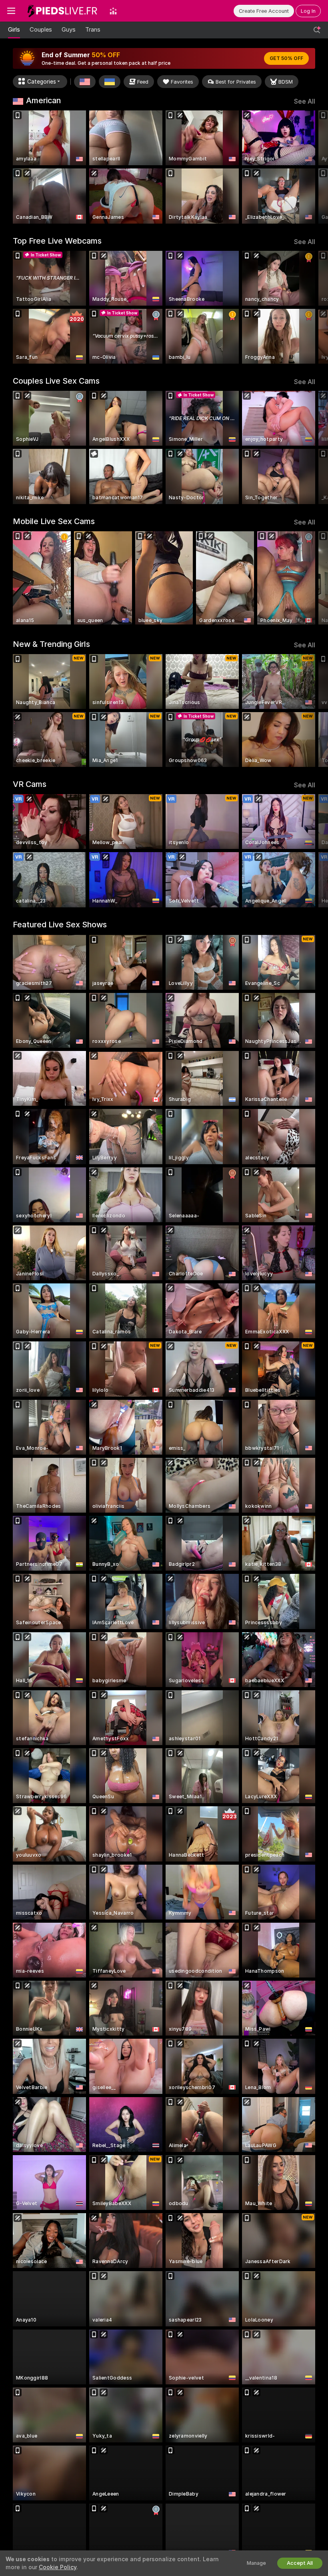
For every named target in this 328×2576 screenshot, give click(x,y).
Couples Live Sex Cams (56, 381)
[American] (85, 82)
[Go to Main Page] (62, 11)
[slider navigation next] (312, 167)
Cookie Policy (58, 2567)
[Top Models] (113, 11)
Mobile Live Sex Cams (54, 521)
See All (305, 101)
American (43, 100)
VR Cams (30, 784)
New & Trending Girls (51, 644)
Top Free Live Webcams (57, 241)
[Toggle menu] (11, 11)
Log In (308, 11)
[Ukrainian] (110, 82)
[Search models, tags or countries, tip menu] (317, 30)
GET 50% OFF (286, 58)
